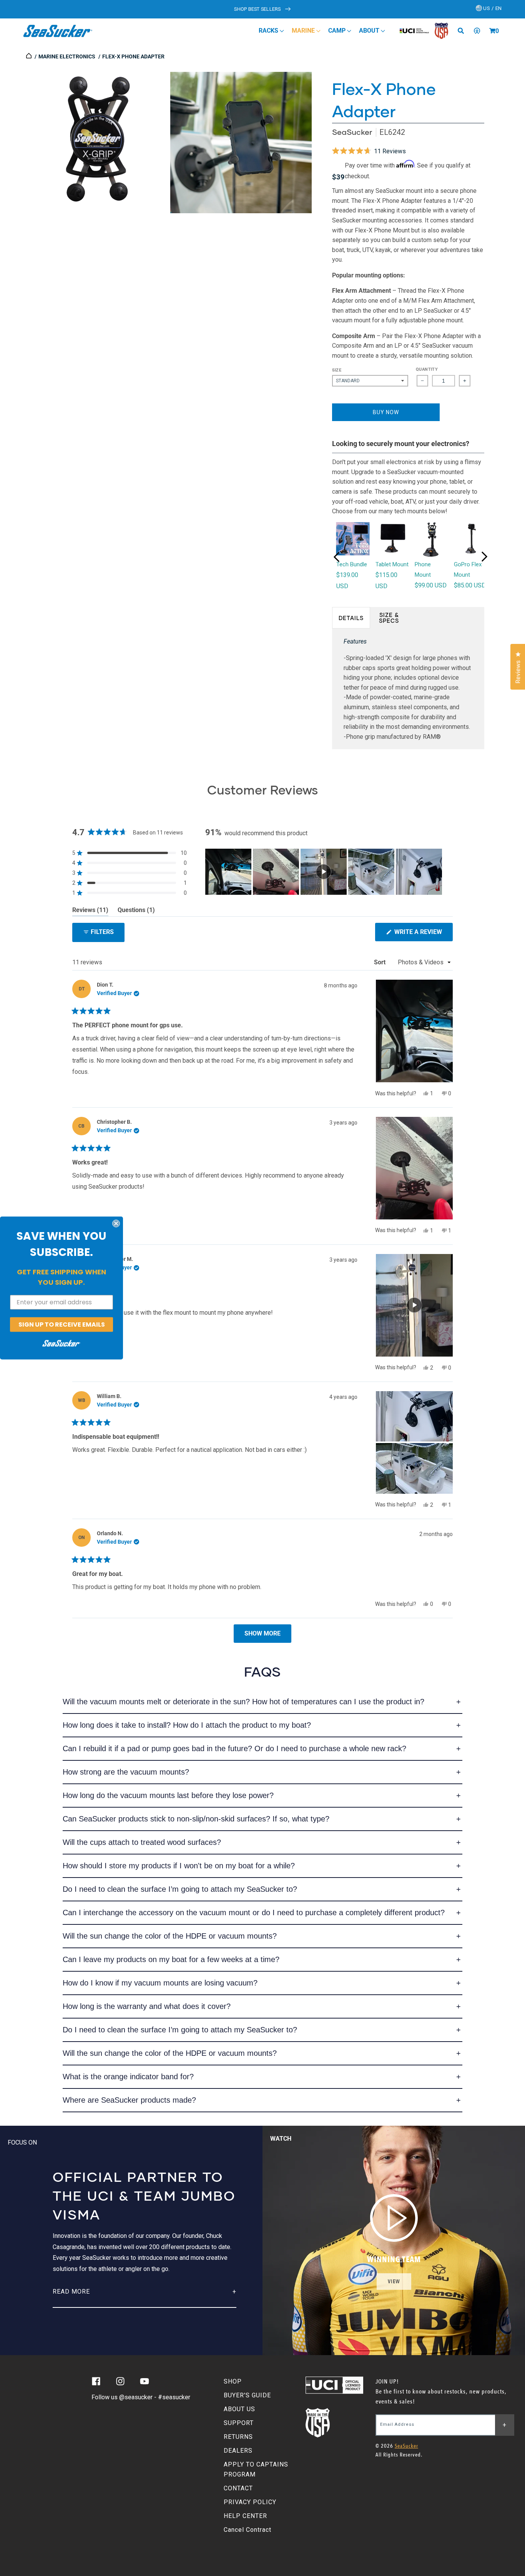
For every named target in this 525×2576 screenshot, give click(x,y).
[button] (492, 31)
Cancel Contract (248, 2530)
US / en (492, 8)
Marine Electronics (67, 56)
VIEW (394, 2282)
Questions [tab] (136, 911)
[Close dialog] (116, 1223)
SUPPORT (239, 2423)
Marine (304, 31)
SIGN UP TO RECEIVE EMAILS (62, 1324)
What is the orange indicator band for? (128, 2077)
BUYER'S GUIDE (247, 2395)
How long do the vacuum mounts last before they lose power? (168, 1795)
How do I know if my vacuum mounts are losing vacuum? (160, 1983)
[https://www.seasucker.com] (29, 56)
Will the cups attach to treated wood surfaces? (142, 1842)
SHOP (233, 2381)
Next (484, 557)
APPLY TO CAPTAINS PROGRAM (256, 2469)
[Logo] (58, 31)
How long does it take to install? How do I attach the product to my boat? (187, 1725)
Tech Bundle (352, 564)
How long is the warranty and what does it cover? (147, 2006)
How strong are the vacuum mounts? (126, 1772)
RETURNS (238, 2437)
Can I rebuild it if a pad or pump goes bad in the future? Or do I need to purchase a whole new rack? (234, 1748)
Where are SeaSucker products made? (129, 2100)
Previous (337, 557)
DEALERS (238, 2451)
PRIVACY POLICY (250, 2502)
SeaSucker (352, 132)
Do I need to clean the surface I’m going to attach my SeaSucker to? (180, 1889)
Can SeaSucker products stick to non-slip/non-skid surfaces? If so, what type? (196, 1819)
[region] (324, 872)
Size (337, 370)
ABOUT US (239, 2409)
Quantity (427, 369)
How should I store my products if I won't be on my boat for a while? (179, 1866)
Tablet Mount (392, 564)
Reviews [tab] (90, 911)
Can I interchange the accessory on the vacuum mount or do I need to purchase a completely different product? (254, 1913)
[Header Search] (464, 31)
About (370, 31)
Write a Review (423, 935)
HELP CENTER (245, 2516)
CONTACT (238, 2488)
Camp (338, 31)
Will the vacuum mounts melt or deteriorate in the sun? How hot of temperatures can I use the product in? (243, 1702)
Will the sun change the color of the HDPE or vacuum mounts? (170, 1936)
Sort (380, 962)
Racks (269, 31)
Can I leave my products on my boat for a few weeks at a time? (171, 1959)
